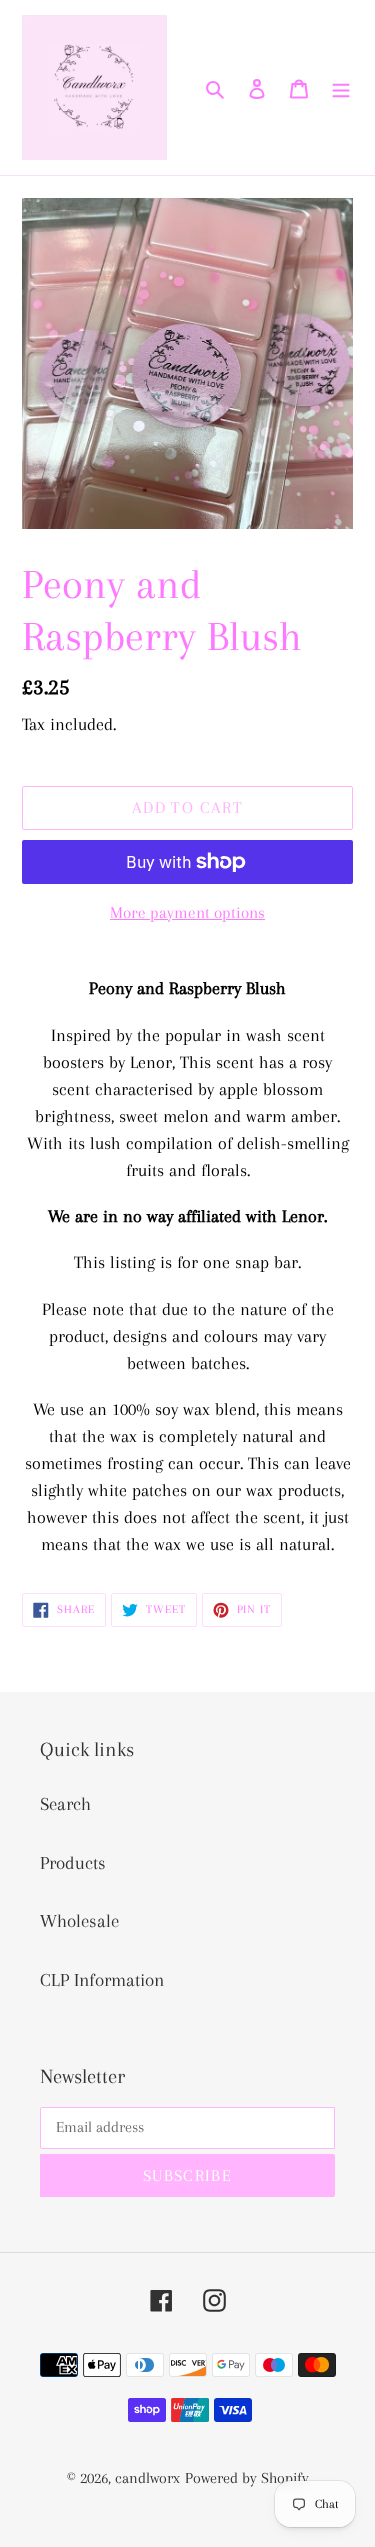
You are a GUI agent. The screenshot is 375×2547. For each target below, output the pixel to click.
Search (65, 1804)
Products (73, 1863)
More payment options (187, 912)
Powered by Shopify (247, 2478)
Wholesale (79, 1921)
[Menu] (341, 87)
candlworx (147, 2478)
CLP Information (102, 1980)
